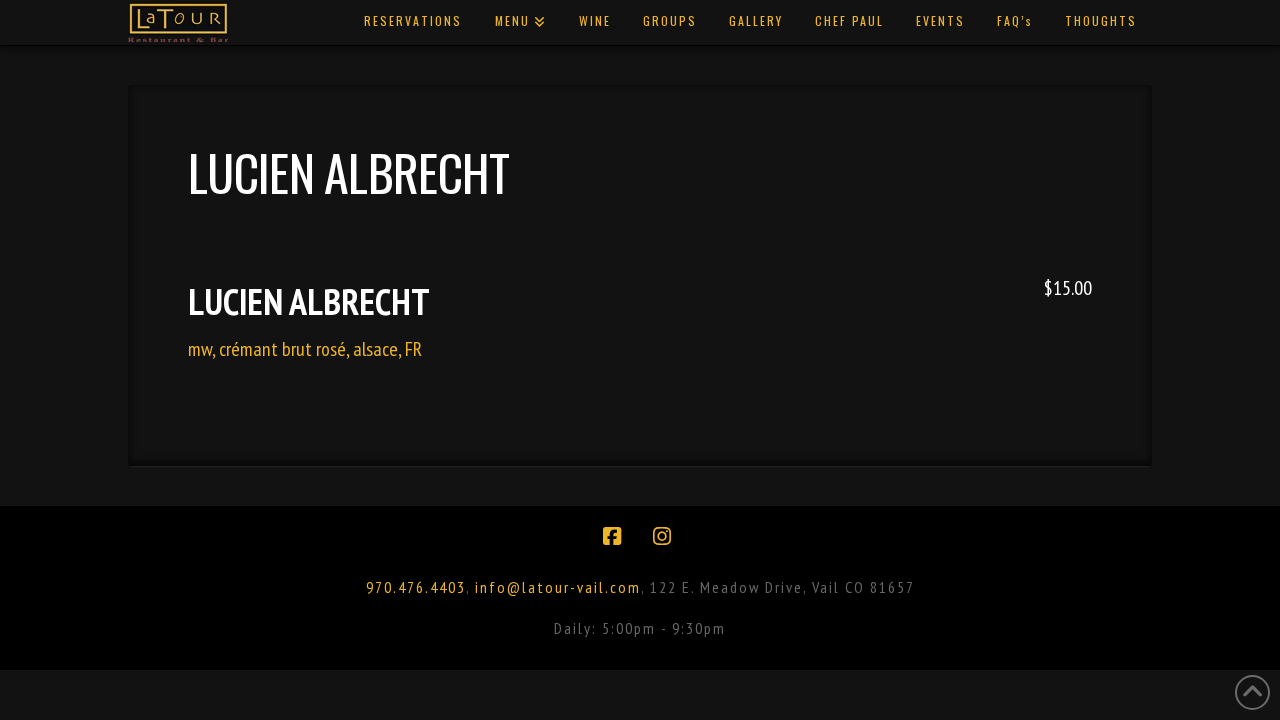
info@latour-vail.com (558, 587)
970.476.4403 (416, 587)
